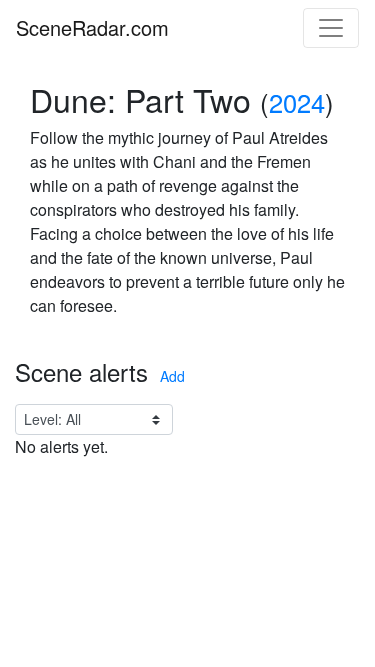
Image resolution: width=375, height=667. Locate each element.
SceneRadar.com (92, 27)
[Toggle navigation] (331, 28)
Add (172, 376)
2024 (297, 102)
